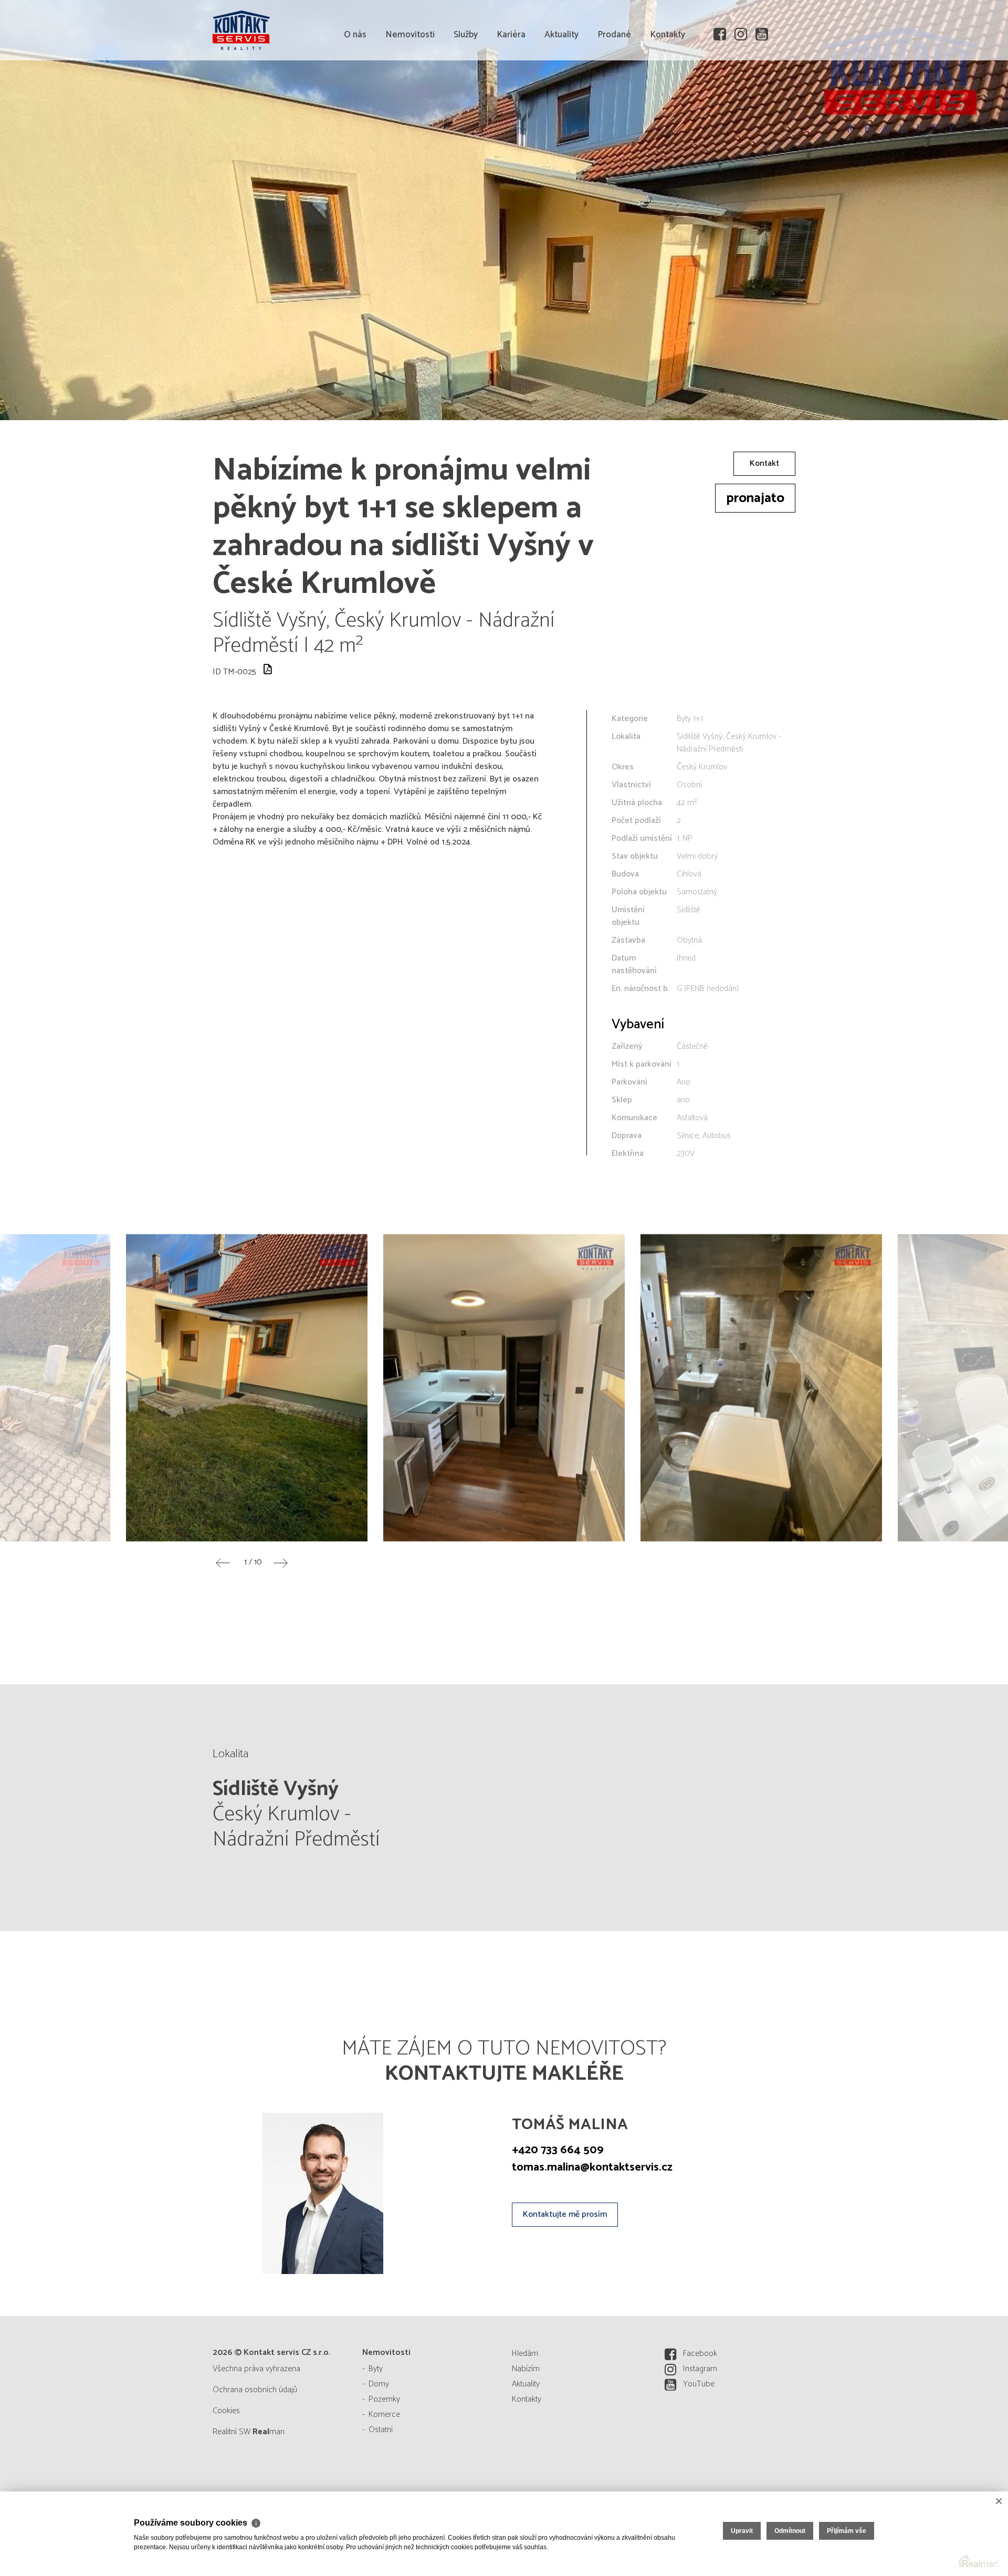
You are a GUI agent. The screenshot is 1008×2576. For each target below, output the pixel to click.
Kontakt (764, 463)
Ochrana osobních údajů (255, 2390)
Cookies (226, 2411)
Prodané (614, 95)
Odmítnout (790, 2531)
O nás (355, 95)
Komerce (384, 2415)
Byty (376, 2369)
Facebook (700, 2354)
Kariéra (511, 95)
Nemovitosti (410, 95)
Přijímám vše (847, 2531)
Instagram (700, 2369)
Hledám (525, 2354)
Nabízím (526, 2369)
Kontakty (668, 95)
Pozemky (384, 2399)
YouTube (699, 2384)
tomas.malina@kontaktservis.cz (592, 2167)
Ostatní (381, 2430)
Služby (466, 95)
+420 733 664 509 (558, 2150)
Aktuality (561, 95)
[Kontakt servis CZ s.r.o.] (291, 29)
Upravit (742, 2531)
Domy (379, 2384)
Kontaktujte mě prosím (565, 2214)
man (269, 2432)
